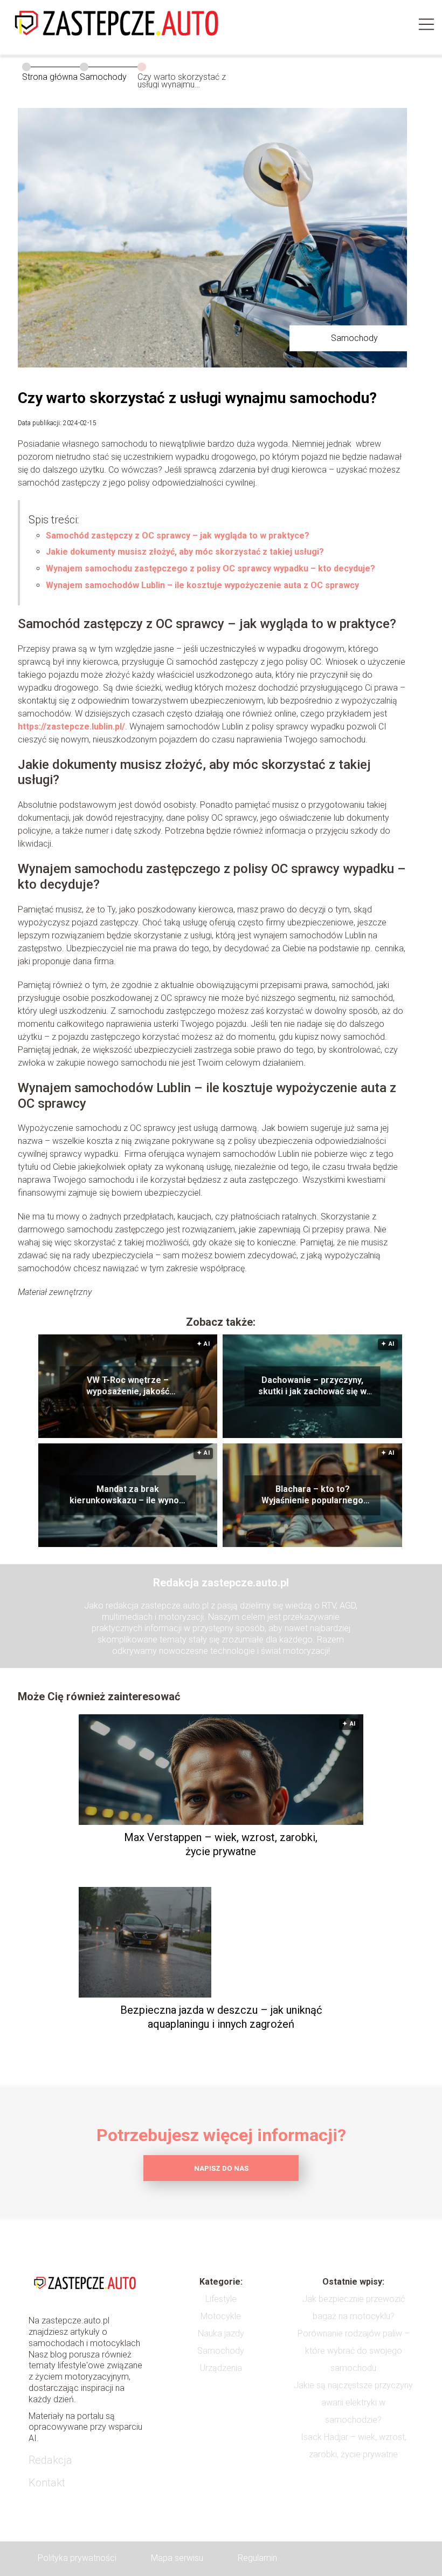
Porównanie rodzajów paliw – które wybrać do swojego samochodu (354, 2351)
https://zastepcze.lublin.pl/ (71, 727)
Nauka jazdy (221, 2333)
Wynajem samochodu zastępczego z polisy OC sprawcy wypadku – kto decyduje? (210, 568)
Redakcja (50, 2460)
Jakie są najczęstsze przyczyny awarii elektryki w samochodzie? (353, 2403)
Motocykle (221, 2316)
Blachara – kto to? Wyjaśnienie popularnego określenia (312, 1496)
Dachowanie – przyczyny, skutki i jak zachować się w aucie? (312, 1387)
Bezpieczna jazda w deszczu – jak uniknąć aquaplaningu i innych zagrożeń (221, 2017)
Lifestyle (221, 2299)
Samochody (103, 77)
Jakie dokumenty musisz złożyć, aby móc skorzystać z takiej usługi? (185, 552)
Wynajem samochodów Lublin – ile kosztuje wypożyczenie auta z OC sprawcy (202, 585)
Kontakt (47, 2483)
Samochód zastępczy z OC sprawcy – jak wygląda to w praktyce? (178, 536)
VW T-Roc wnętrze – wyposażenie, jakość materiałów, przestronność (128, 1387)
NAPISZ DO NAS (221, 2168)
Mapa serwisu (177, 2558)
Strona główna (50, 77)
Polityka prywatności (77, 2558)
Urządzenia (221, 2368)
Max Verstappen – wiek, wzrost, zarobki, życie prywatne (221, 1844)
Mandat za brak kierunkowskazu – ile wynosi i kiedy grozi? (128, 1496)
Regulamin (257, 2558)
